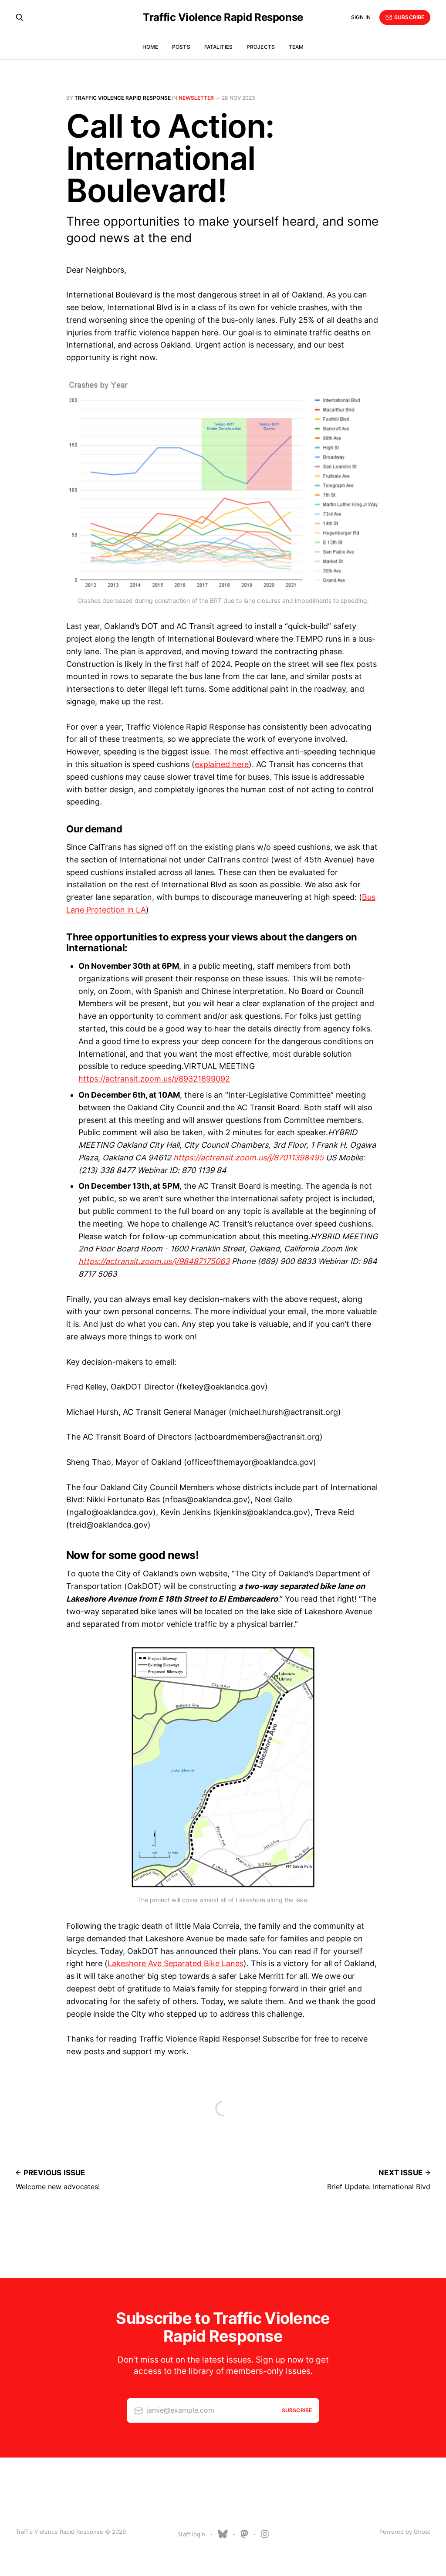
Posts (181, 47)
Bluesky (223, 2534)
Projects (261, 47)
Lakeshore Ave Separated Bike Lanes (176, 1963)
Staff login (191, 2534)
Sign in (361, 17)
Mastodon (244, 2534)
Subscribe (409, 17)
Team (296, 47)
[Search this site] (20, 17)
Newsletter (196, 98)
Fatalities (218, 47)
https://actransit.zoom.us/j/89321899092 (154, 1079)
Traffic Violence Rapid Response (223, 17)
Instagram (265, 2534)
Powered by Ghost (405, 2532)
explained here (222, 764)
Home (150, 47)
